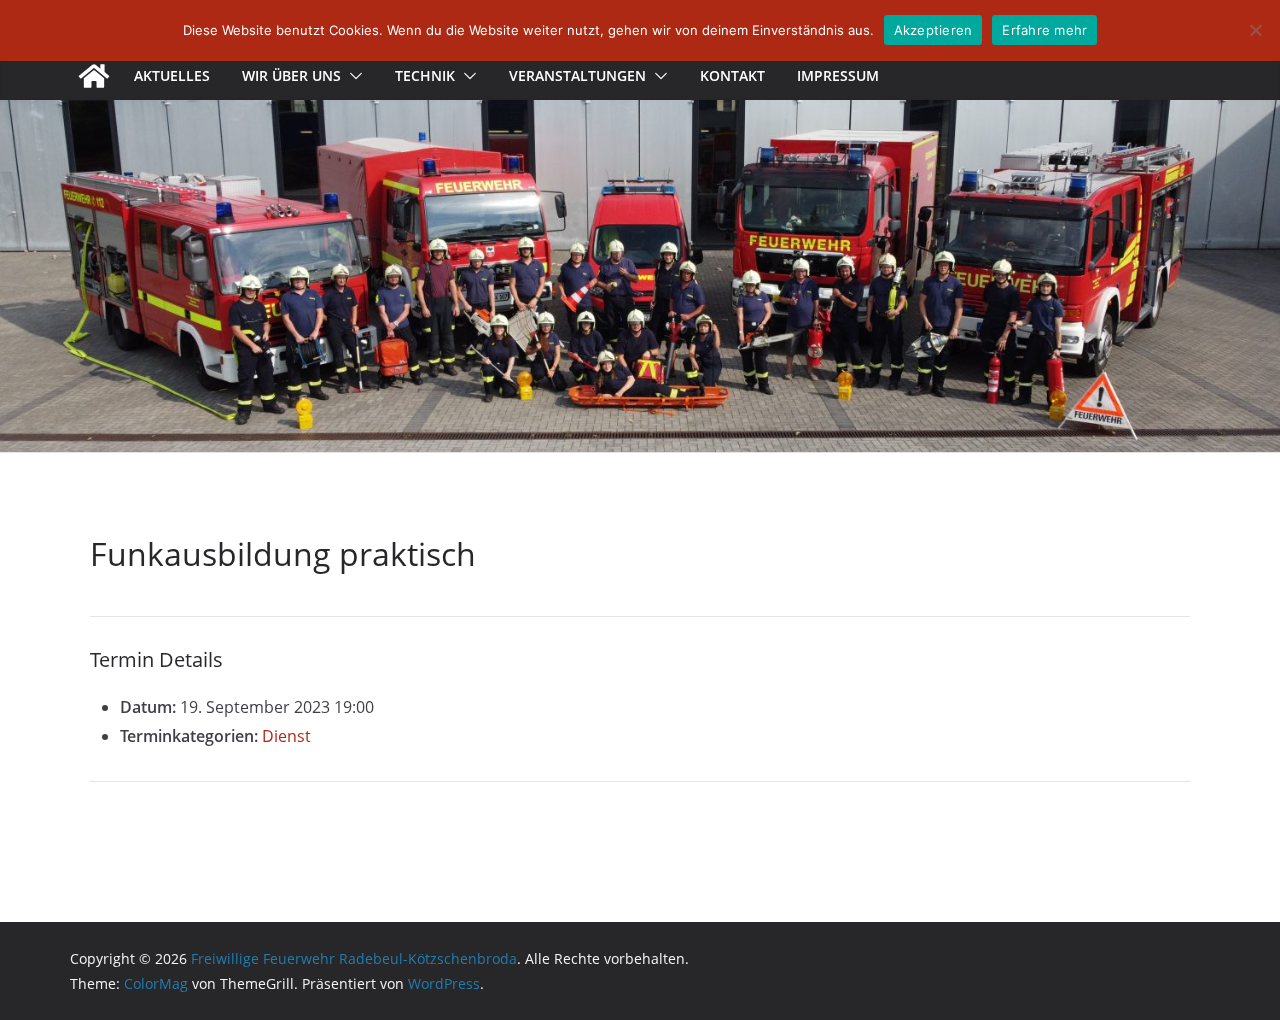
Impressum (838, 75)
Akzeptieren (933, 30)
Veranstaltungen (577, 75)
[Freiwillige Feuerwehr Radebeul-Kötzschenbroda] (94, 76)
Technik (425, 75)
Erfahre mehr (1044, 30)
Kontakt (732, 75)
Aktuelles (172, 75)
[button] (352, 76)
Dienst (286, 736)
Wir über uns (291, 75)
